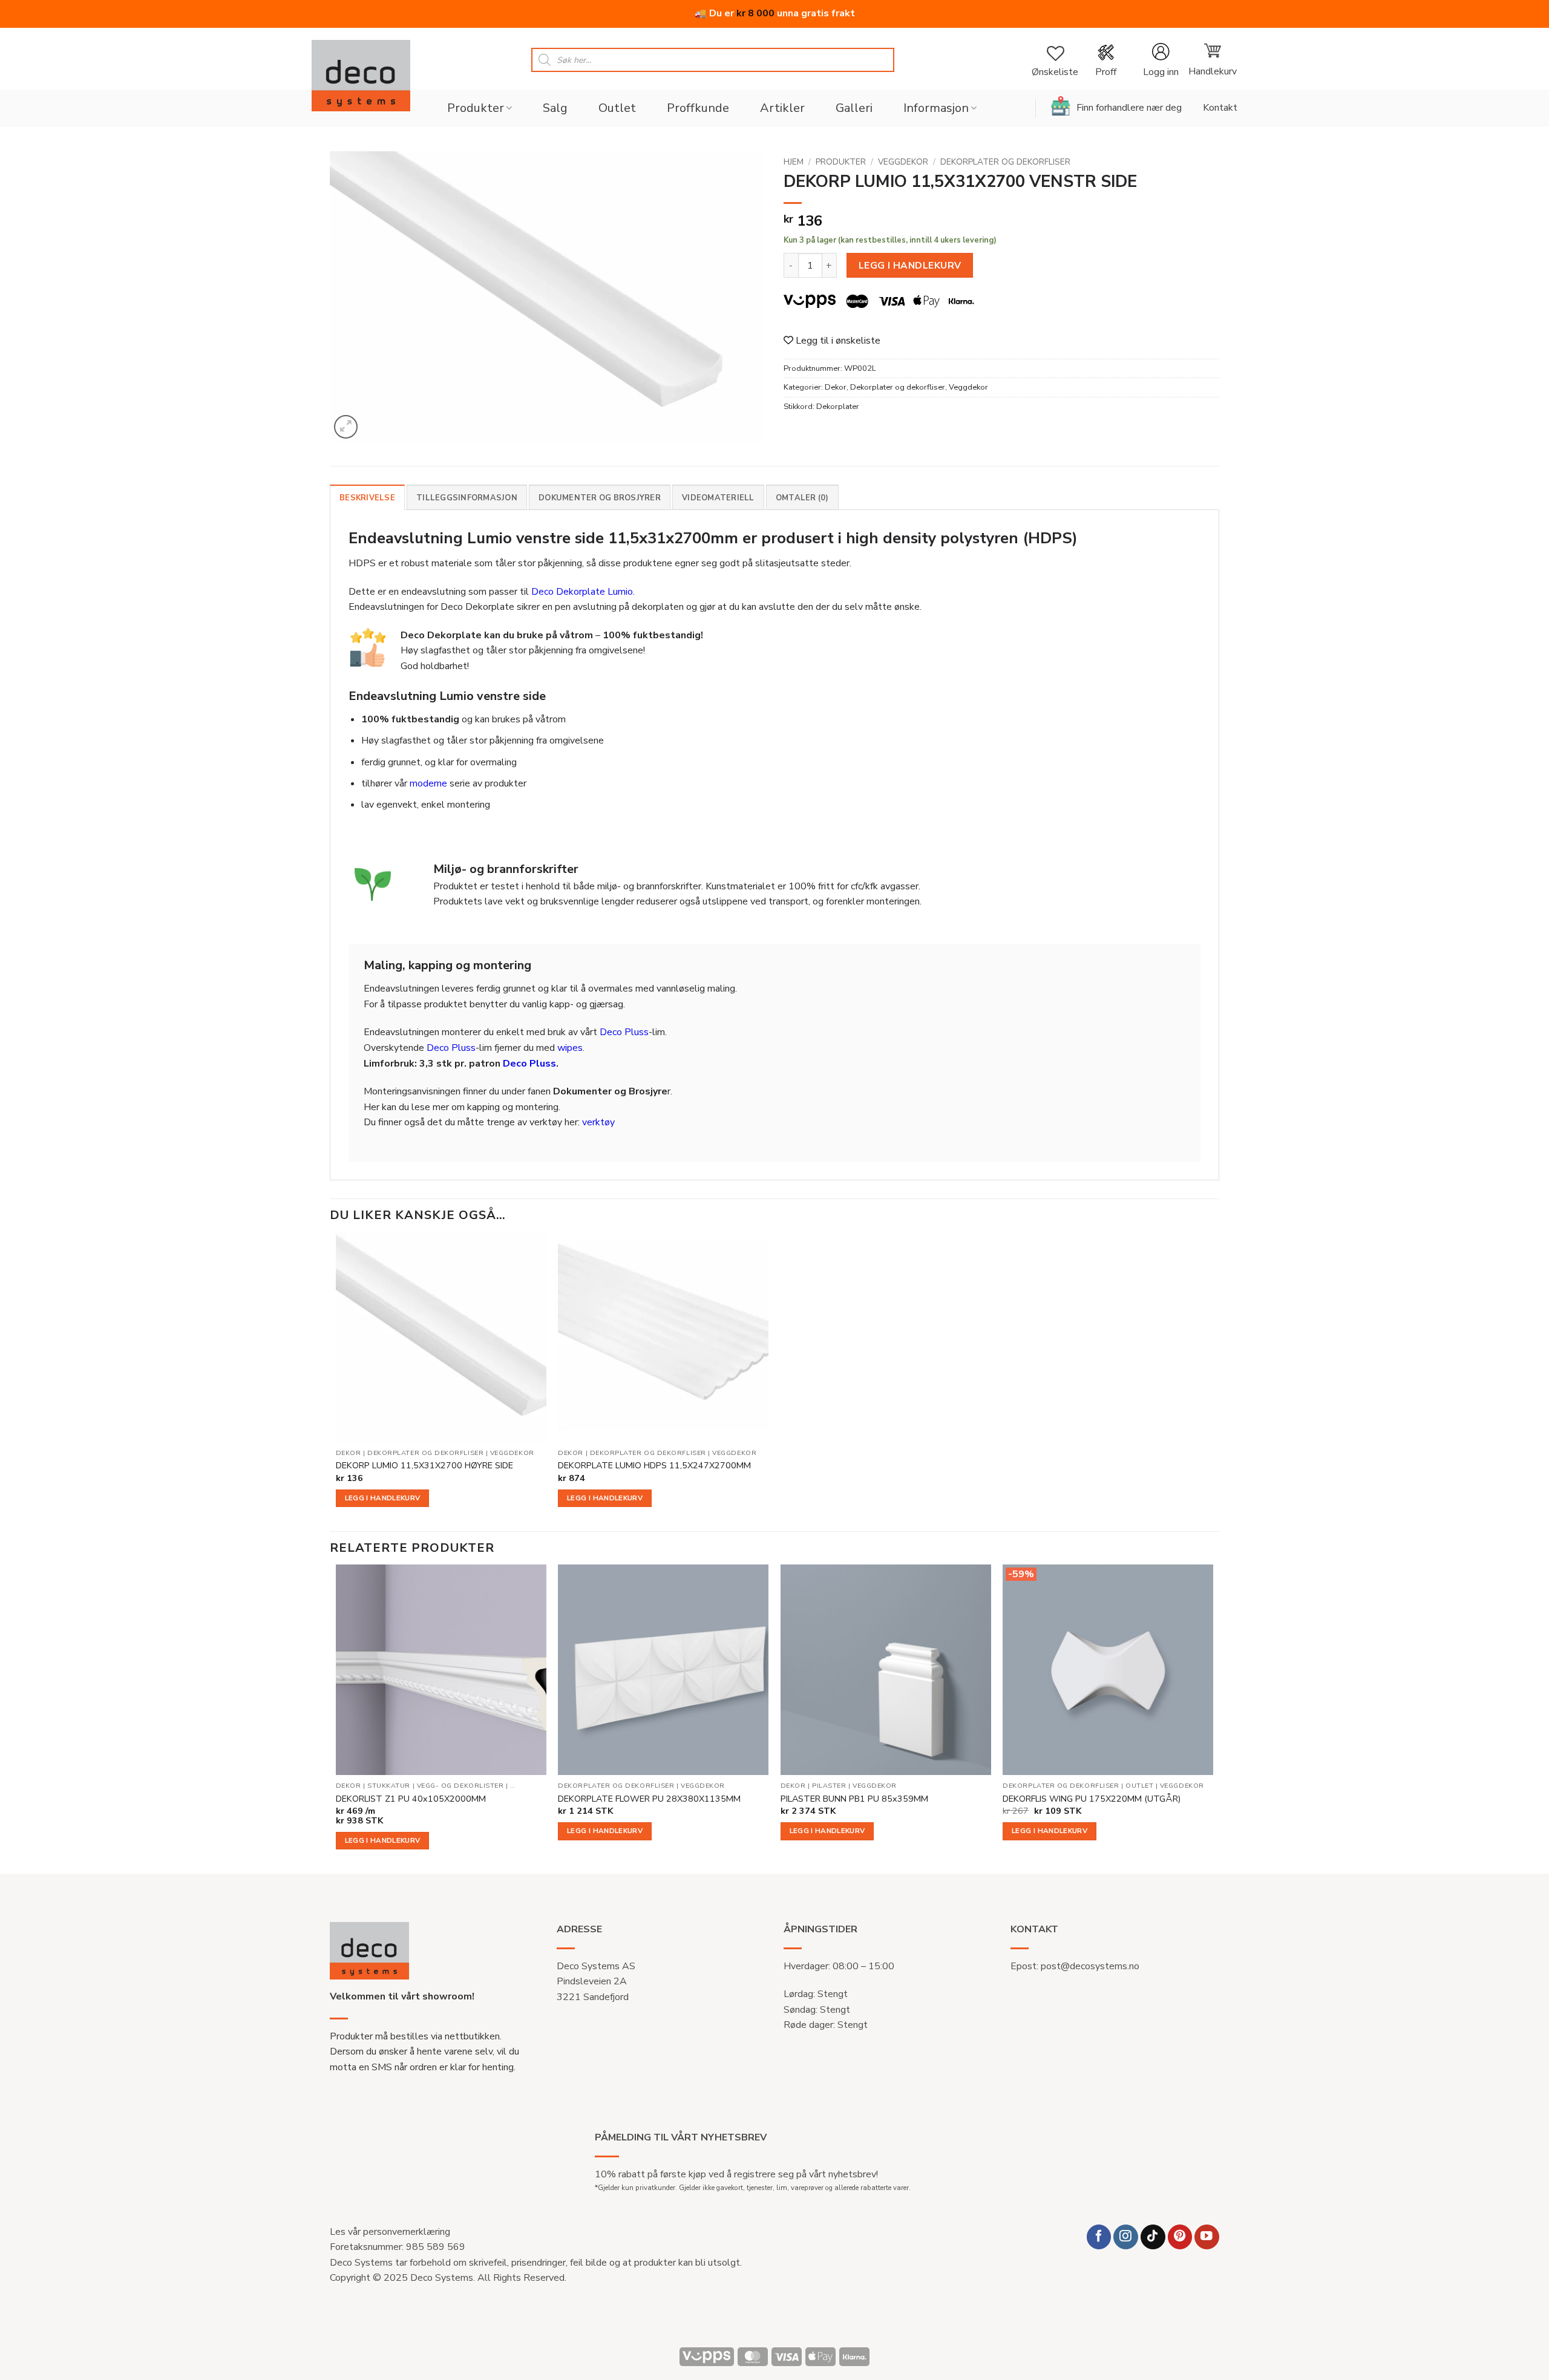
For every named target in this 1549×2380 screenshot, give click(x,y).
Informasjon (936, 108)
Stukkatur (389, 1786)
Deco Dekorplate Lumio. (583, 592)
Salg (555, 108)
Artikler (782, 108)
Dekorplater (838, 407)
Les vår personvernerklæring (390, 2232)
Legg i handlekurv (910, 265)
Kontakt (1220, 108)
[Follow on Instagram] (1126, 2237)
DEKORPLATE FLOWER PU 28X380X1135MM (649, 1799)
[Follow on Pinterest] (1180, 2237)
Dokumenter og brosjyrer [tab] (600, 498)
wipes (570, 1048)
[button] (1161, 60)
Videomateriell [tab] (718, 498)
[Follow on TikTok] (1153, 2237)
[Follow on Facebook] (1099, 2237)
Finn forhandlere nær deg (1129, 108)
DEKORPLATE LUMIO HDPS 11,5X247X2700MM (654, 1466)
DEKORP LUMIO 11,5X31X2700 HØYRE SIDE (424, 1466)
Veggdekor (903, 162)
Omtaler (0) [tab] (802, 498)
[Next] (1213, 1718)
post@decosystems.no (1090, 1966)
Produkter (476, 108)
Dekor (836, 387)
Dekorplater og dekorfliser (1005, 162)
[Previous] (336, 1718)
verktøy (598, 1122)
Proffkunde (698, 108)
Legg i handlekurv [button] (383, 1498)
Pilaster (829, 1786)
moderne (428, 783)
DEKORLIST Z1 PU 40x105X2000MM (411, 1799)
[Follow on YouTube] (1207, 2237)
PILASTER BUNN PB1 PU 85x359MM (854, 1799)
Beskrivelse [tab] (367, 498)
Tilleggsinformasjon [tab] (467, 498)
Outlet (617, 108)
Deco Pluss (624, 1032)
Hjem (794, 162)
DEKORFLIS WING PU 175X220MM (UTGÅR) (1092, 1799)
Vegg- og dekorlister (460, 1786)
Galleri (854, 108)
